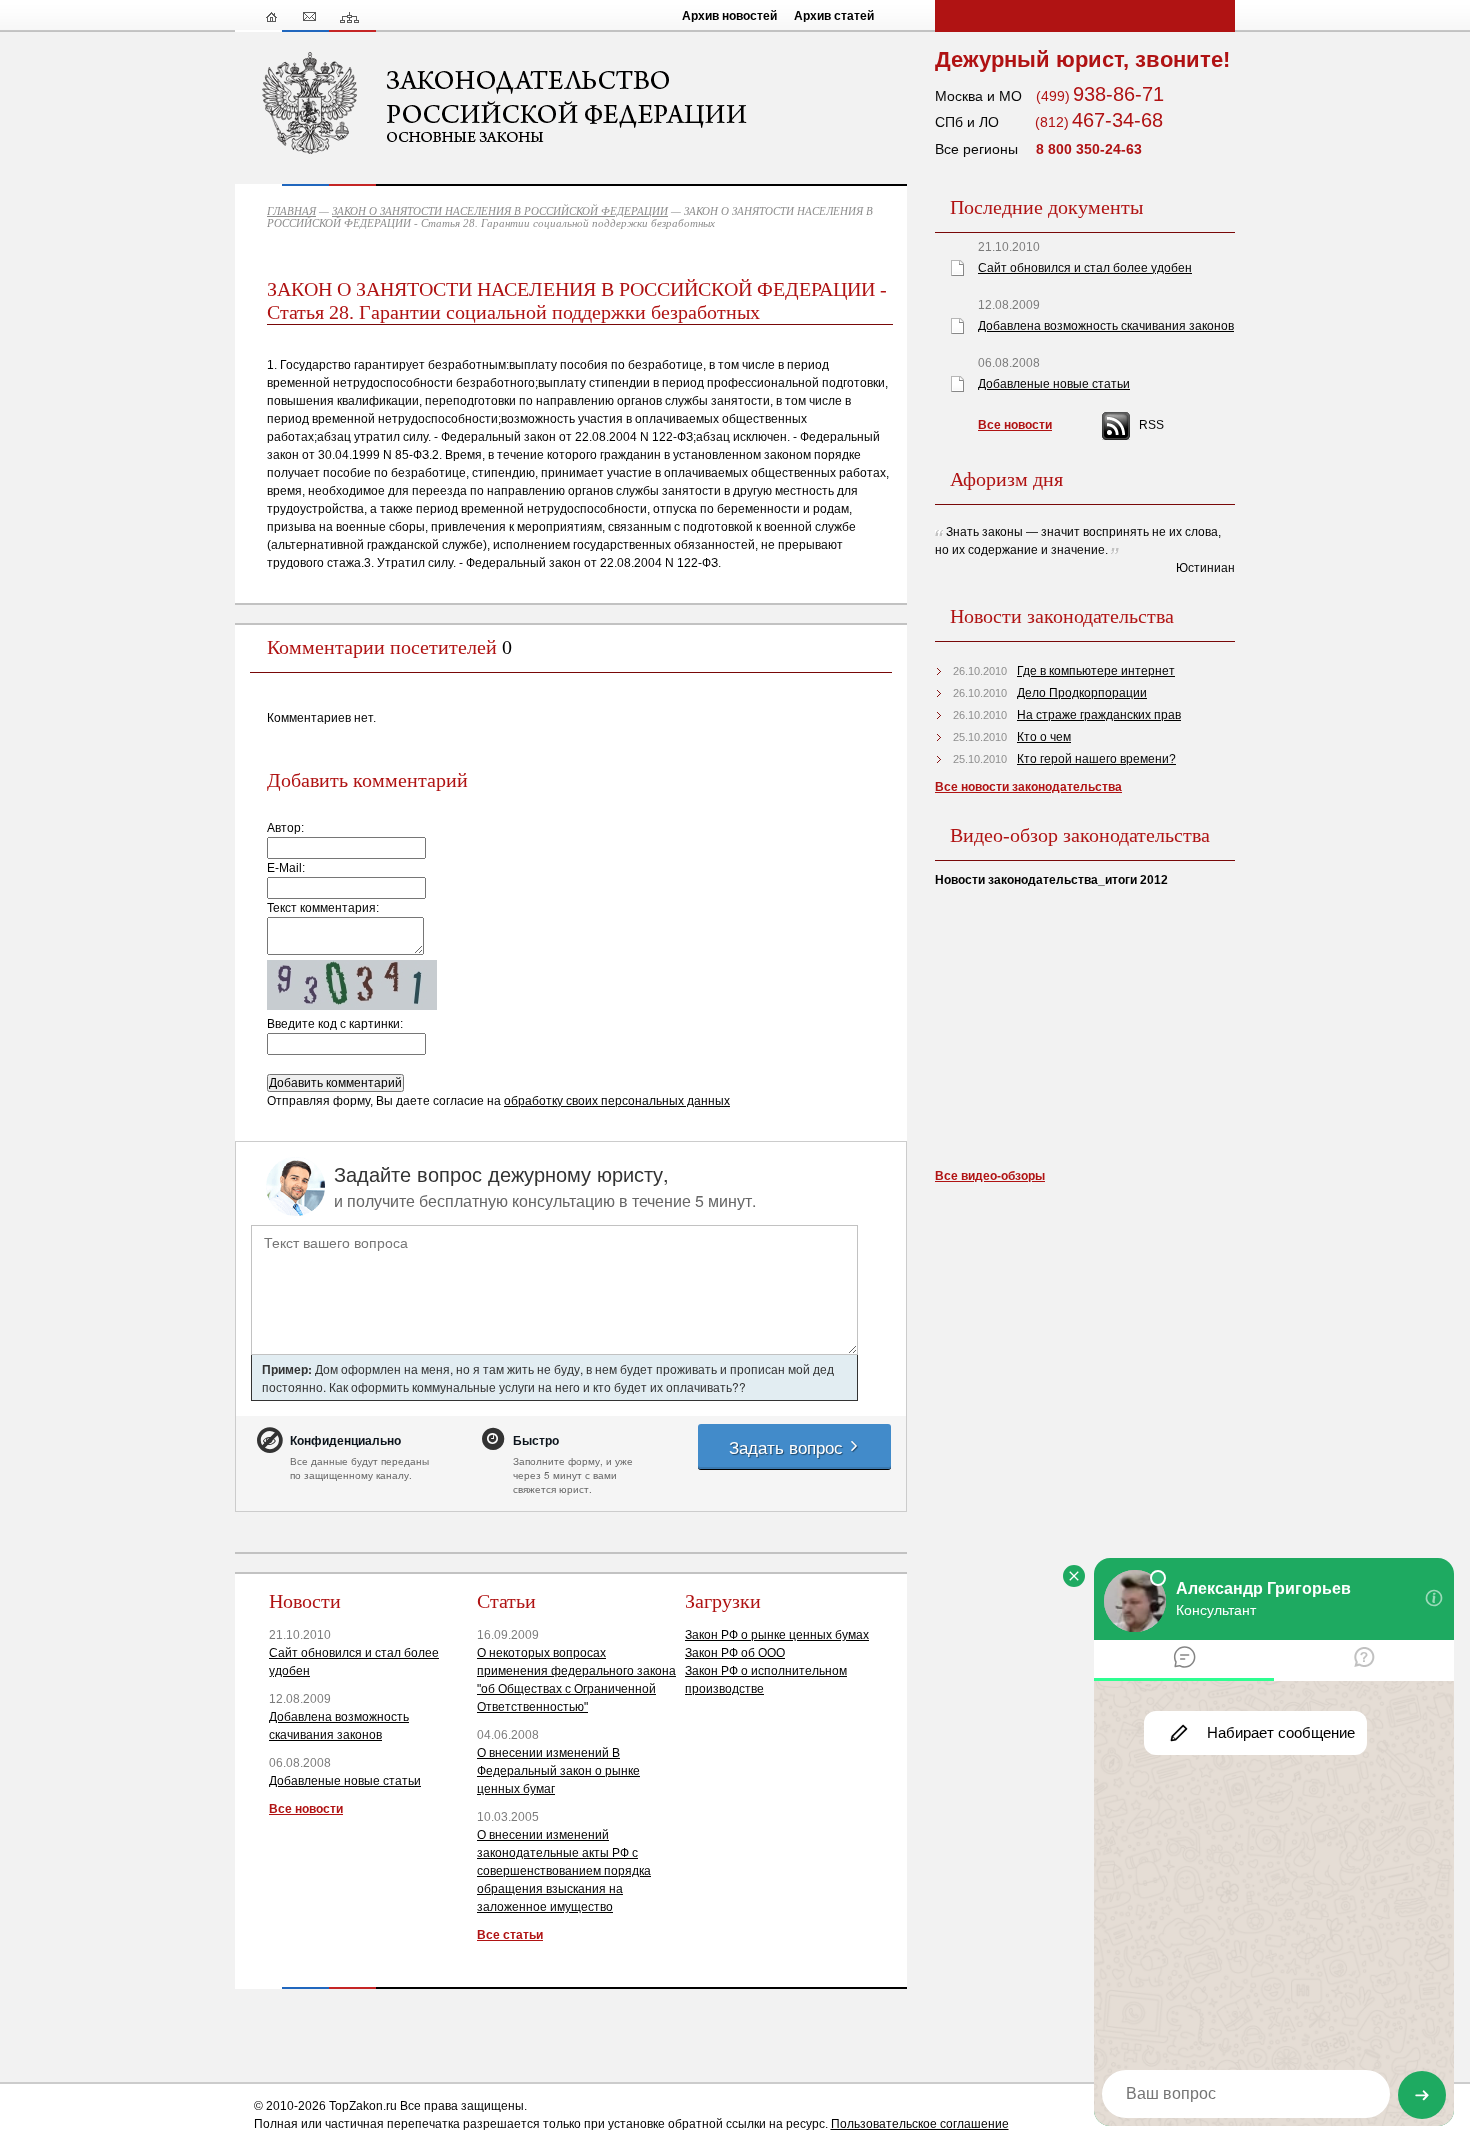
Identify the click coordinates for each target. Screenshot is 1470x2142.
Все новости (306, 1809)
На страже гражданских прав (1099, 715)
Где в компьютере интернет (1096, 671)
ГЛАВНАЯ (291, 211)
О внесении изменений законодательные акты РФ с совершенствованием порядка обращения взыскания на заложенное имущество (564, 1871)
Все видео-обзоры (990, 1176)
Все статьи (510, 1935)
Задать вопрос (788, 1446)
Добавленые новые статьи (345, 1781)
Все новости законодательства (1028, 787)
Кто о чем (1044, 737)
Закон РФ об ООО (735, 1653)
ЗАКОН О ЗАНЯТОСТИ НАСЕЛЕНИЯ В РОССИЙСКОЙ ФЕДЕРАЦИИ (500, 211)
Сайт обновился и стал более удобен (1085, 268)
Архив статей (834, 16)
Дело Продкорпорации (1082, 693)
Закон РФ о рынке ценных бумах (777, 1635)
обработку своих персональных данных (617, 1101)
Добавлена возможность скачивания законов (1106, 326)
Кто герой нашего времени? (1096, 759)
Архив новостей (729, 16)
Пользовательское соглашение (920, 2124)
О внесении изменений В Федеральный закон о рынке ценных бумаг (558, 1771)
